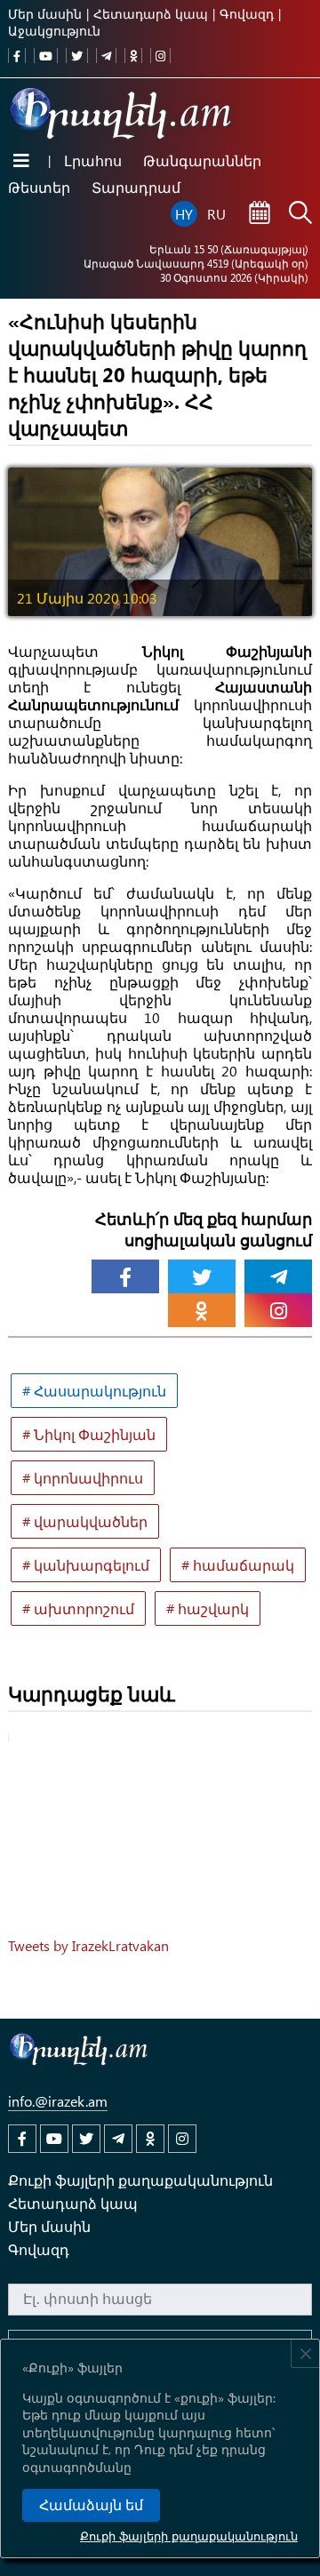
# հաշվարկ (208, 1608)
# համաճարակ (238, 1565)
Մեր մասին (45, 14)
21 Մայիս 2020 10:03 (87, 598)
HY (184, 214)
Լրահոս (93, 160)
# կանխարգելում (86, 1565)
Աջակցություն (54, 31)
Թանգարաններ (202, 160)
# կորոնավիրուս (83, 1478)
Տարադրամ (136, 187)
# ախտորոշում (78, 1608)
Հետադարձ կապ (151, 14)
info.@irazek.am (58, 2101)
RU (216, 214)
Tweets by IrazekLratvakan (88, 1945)
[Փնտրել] (300, 214)
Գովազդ (247, 14)
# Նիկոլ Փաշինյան (89, 1434)
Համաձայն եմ (91, 2505)
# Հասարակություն (94, 1391)
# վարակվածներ (85, 1521)
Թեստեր (39, 187)
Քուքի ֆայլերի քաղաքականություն (189, 2536)
